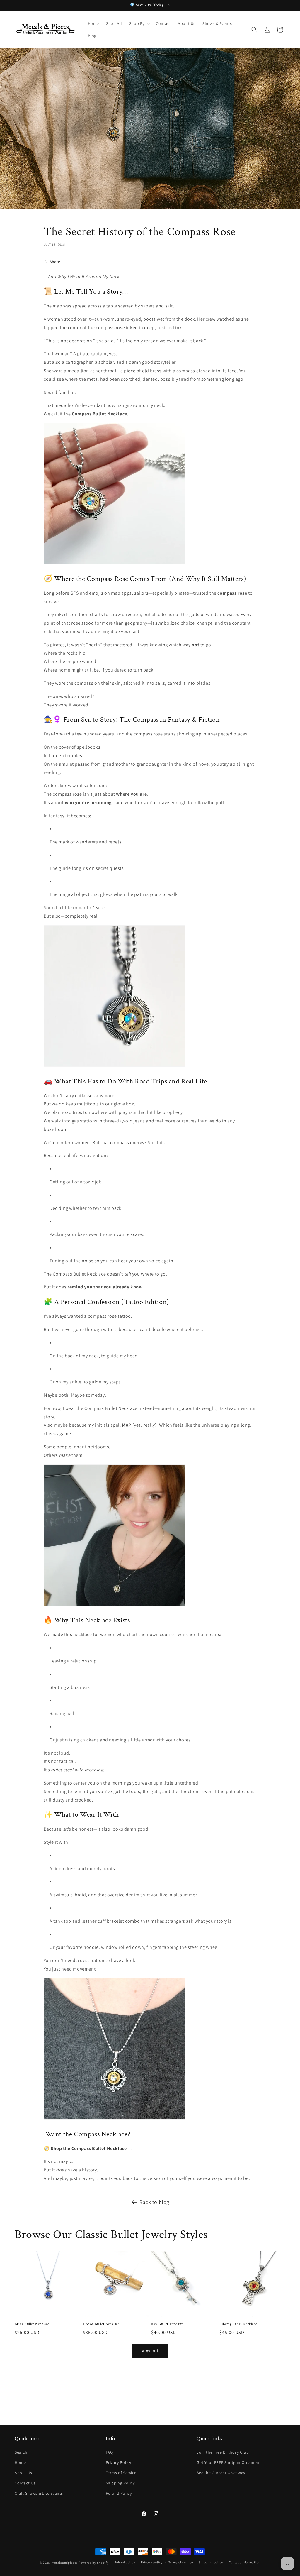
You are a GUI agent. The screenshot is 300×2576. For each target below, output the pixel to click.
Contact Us (25, 2483)
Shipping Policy (120, 2483)
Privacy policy (152, 2562)
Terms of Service (121, 2473)
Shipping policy (211, 2562)
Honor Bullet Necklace (101, 2324)
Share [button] (55, 262)
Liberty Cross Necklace (238, 2324)
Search (21, 2452)
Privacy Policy (119, 2462)
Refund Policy (119, 2493)
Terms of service (181, 2562)
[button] (139, 23)
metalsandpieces (65, 2563)
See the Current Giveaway (221, 2473)
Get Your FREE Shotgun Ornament (229, 2462)
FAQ (109, 2452)
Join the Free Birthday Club (223, 2452)
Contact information (245, 2562)
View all (150, 2351)
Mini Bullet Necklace (32, 2324)
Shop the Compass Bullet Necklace (89, 2148)
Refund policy (125, 2562)
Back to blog (154, 2202)
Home (20, 2462)
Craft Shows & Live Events (39, 2493)
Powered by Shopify (94, 2563)
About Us (23, 2473)
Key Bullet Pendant (167, 2324)
